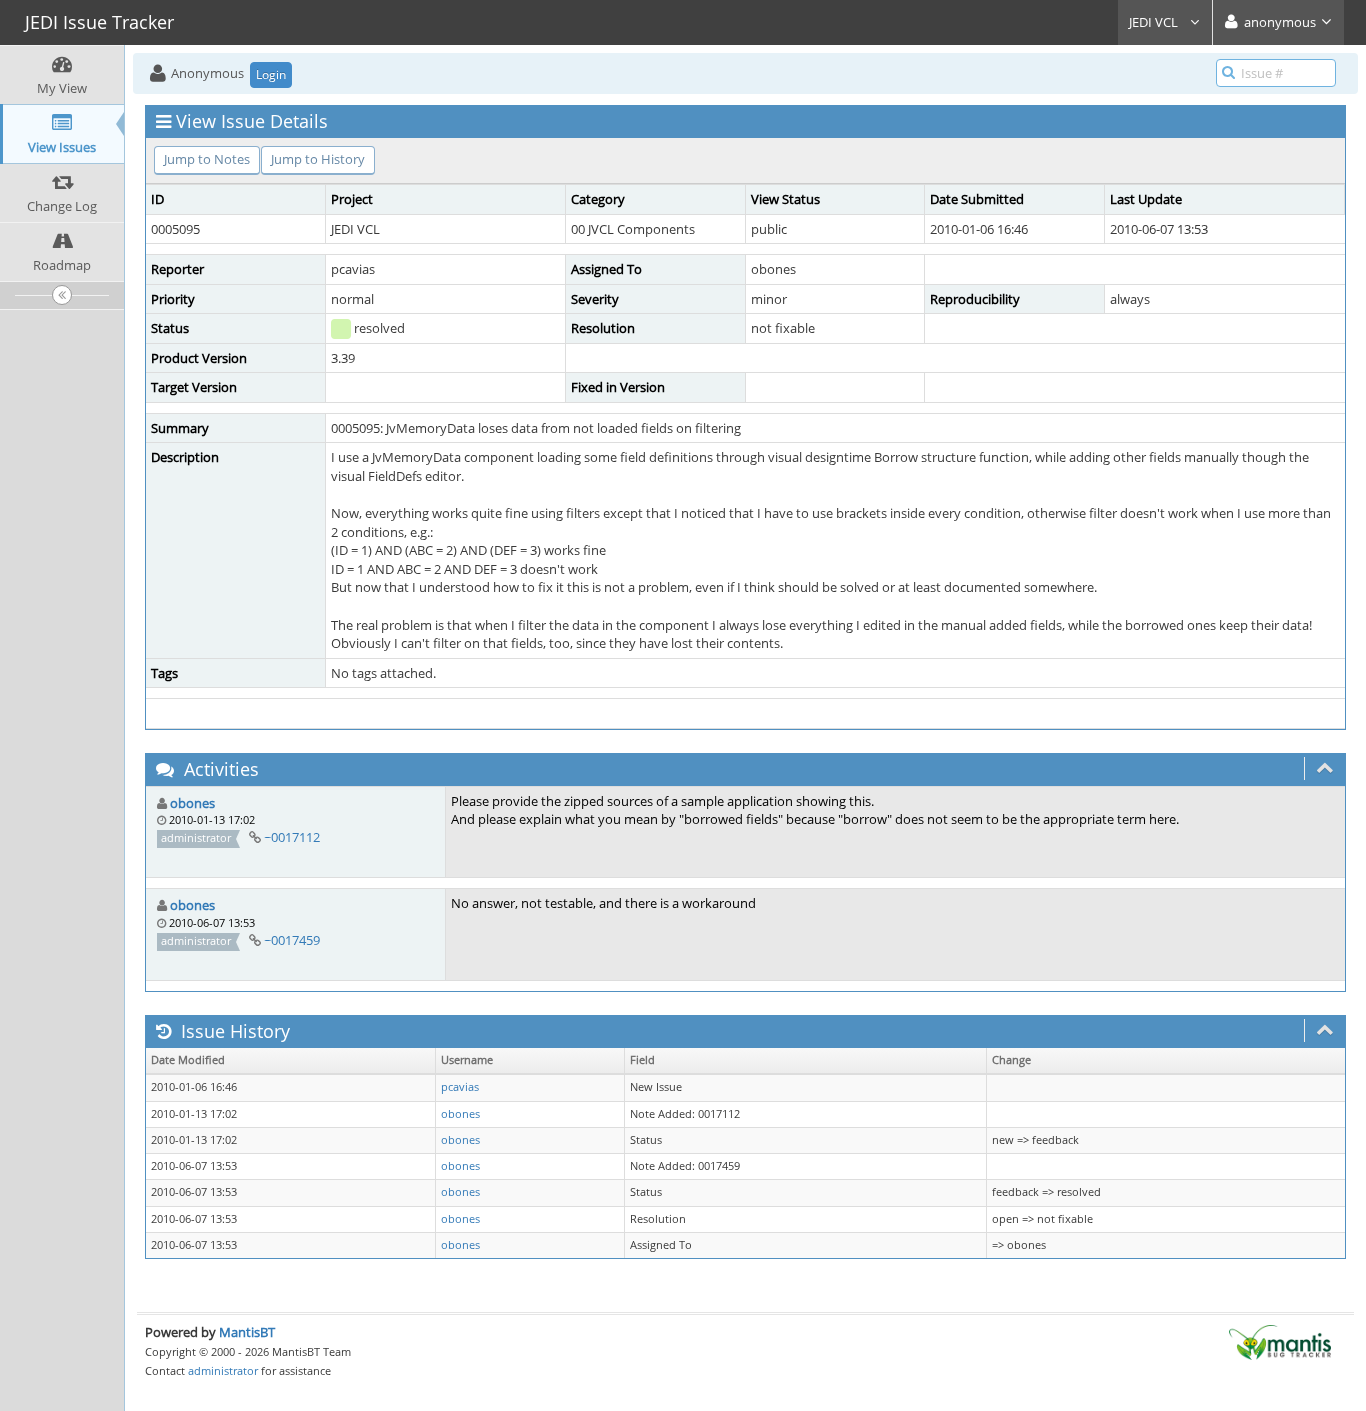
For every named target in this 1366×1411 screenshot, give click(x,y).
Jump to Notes (207, 159)
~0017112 (292, 837)
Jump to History (318, 159)
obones (192, 803)
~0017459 (292, 940)
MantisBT (247, 1332)
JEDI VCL (1155, 22)
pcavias (460, 1087)
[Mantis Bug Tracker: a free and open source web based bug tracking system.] (1280, 1341)
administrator (223, 1370)
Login (271, 74)
